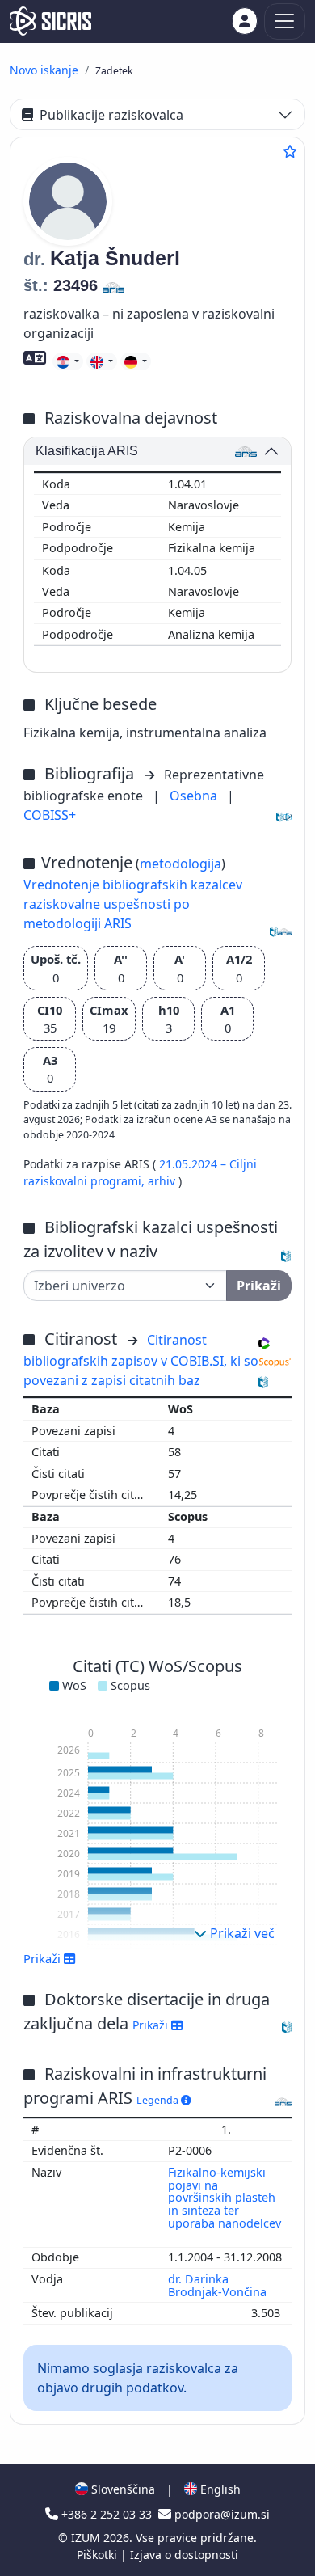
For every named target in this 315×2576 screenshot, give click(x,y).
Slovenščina (122, 2489)
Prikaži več (241, 1933)
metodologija (181, 864)
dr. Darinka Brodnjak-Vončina (219, 2285)
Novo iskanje (44, 70)
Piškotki (99, 2555)
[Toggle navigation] (285, 21)
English (219, 2489)
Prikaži (152, 2025)
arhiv (163, 1181)
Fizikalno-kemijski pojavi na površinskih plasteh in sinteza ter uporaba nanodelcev (225, 2198)
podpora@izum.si (220, 2514)
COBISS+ (50, 815)
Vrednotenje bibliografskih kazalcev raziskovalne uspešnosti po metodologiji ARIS (133, 904)
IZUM (87, 2538)
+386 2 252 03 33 (107, 2514)
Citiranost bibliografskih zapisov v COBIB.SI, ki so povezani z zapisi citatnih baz (141, 1360)
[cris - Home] (50, 21)
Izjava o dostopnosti (184, 2555)
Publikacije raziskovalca (111, 115)
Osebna (195, 796)
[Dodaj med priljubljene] (290, 151)
